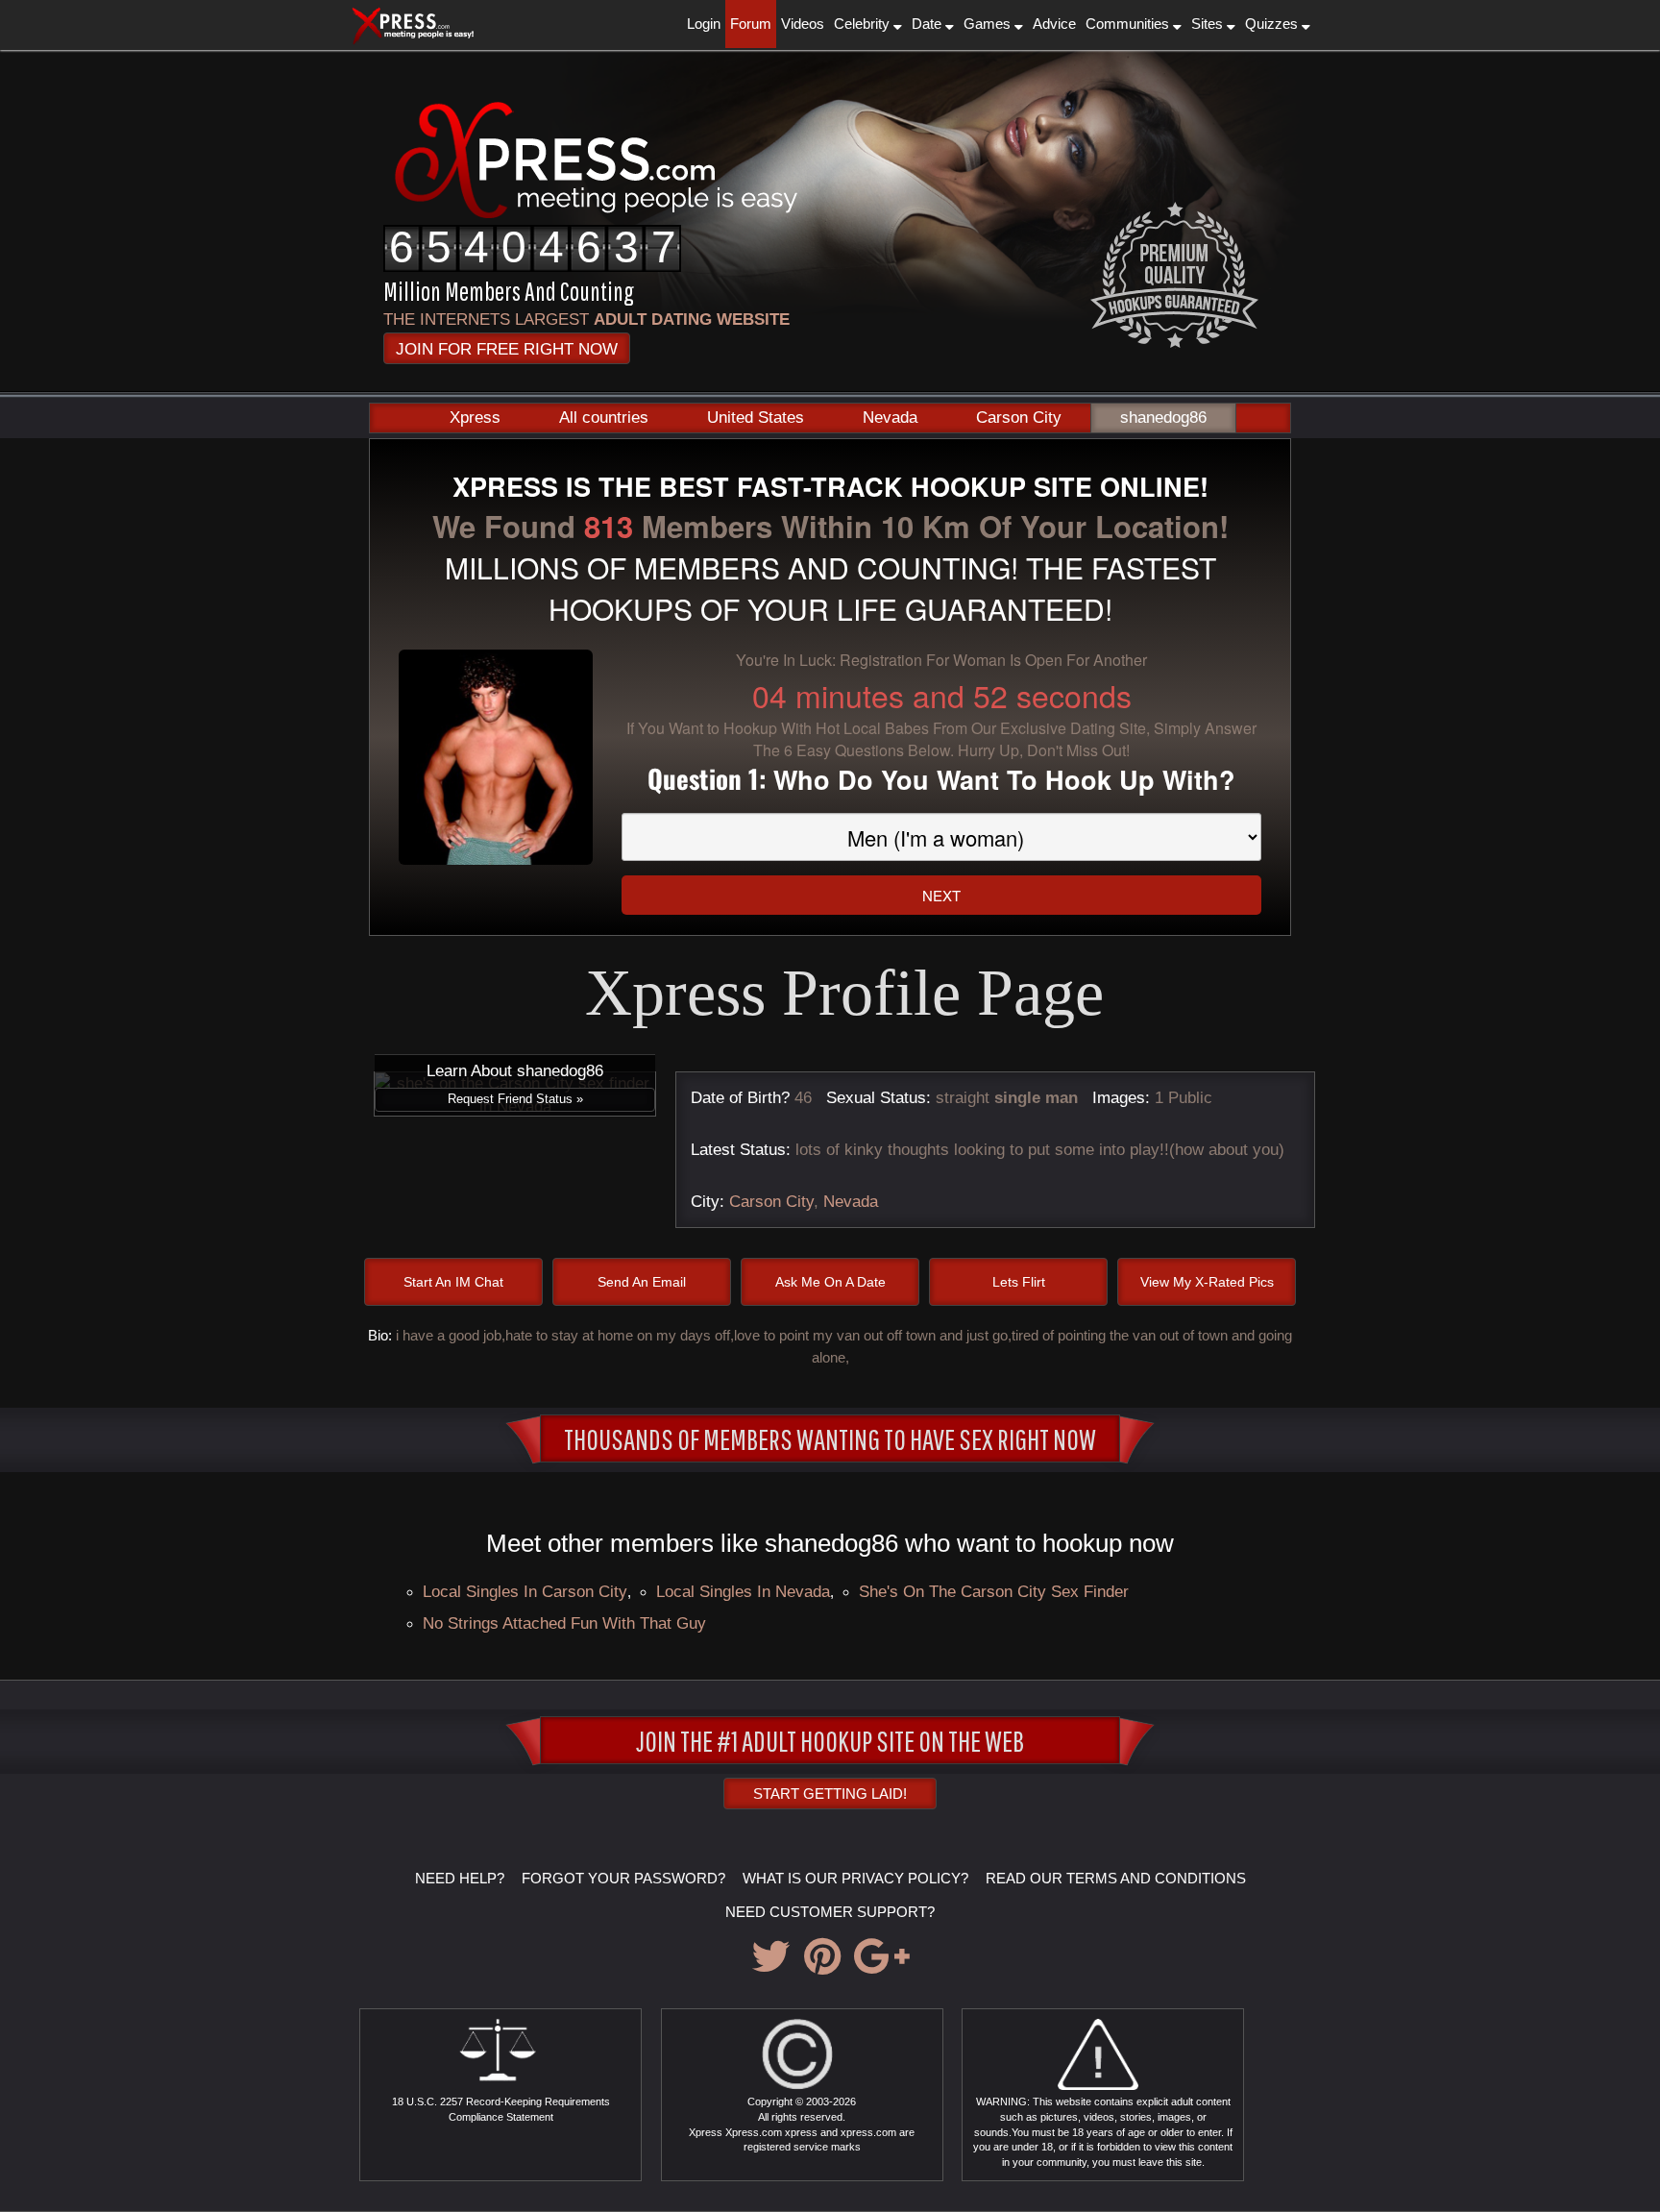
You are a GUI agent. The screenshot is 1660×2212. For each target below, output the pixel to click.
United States (756, 418)
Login (704, 24)
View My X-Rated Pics (1207, 1282)
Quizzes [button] (1273, 24)
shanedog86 (1163, 418)
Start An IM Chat (453, 1282)
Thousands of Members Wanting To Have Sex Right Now (830, 1438)
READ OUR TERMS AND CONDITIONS (1116, 1878)
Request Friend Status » (515, 1099)
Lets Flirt (1019, 1282)
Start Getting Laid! (830, 1794)
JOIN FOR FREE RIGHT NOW (507, 349)
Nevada (890, 418)
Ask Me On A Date (830, 1282)
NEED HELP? (460, 1878)
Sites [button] (1209, 24)
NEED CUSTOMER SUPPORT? (830, 1912)
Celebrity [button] (864, 24)
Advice (1054, 24)
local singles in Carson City (525, 1591)
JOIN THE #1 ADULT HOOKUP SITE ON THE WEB (830, 1740)
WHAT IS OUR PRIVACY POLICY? (855, 1878)
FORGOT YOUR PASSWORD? (623, 1878)
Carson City (1019, 418)
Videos (803, 24)
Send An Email (642, 1282)
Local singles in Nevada (743, 1591)
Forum (751, 24)
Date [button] (928, 24)
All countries (604, 418)
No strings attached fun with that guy (564, 1623)
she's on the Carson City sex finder (994, 1591)
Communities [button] (1129, 24)
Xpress (475, 418)
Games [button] (989, 24)
